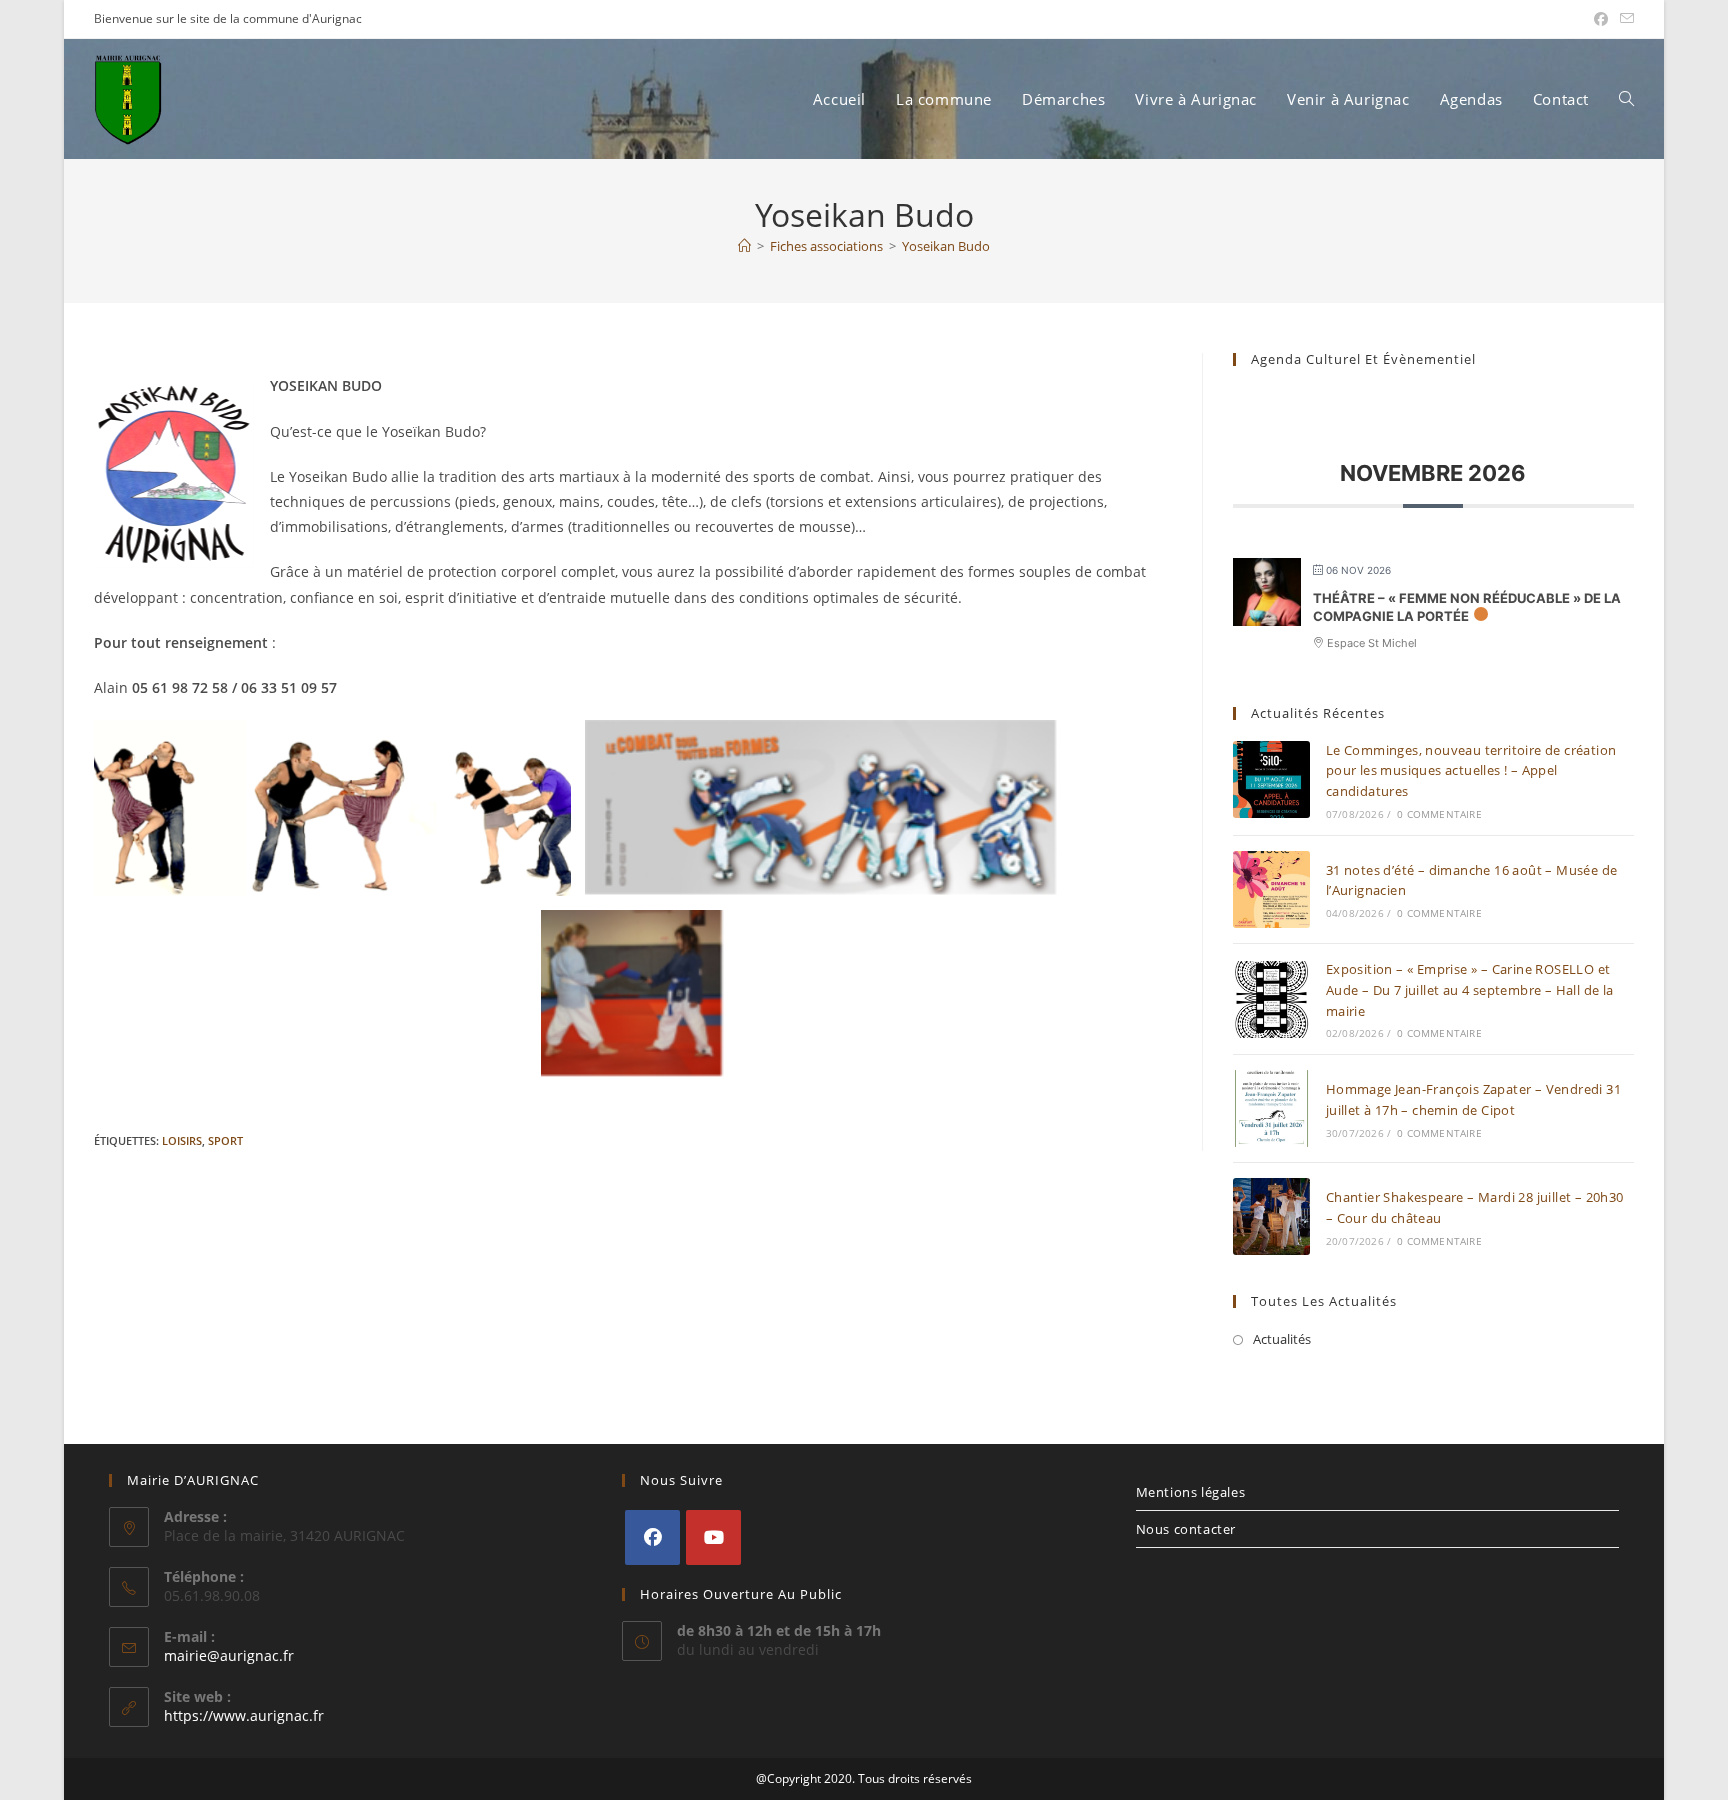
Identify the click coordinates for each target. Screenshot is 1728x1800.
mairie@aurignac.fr (229, 1655)
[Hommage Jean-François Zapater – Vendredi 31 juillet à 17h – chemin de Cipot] (1271, 1108)
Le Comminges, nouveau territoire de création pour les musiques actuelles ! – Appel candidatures (1471, 771)
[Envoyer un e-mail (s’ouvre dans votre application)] (1624, 19)
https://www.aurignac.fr (244, 1715)
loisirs (182, 1140)
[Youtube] (713, 1537)
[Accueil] (744, 246)
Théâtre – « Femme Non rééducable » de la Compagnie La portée (1467, 607)
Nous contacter (1186, 1529)
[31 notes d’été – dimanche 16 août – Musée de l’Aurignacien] (1271, 889)
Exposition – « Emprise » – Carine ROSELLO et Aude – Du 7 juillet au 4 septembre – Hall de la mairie (1470, 990)
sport (225, 1140)
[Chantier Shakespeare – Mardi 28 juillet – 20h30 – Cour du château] (1271, 1216)
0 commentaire (1439, 814)
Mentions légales (1191, 1492)
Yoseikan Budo (946, 246)
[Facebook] (652, 1537)
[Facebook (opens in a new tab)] (1601, 19)
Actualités (1282, 1339)
